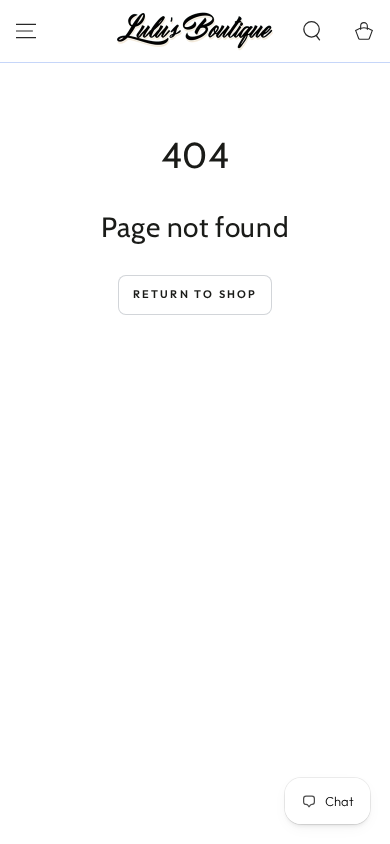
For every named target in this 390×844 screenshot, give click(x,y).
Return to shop (195, 294)
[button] (312, 31)
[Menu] (26, 31)
